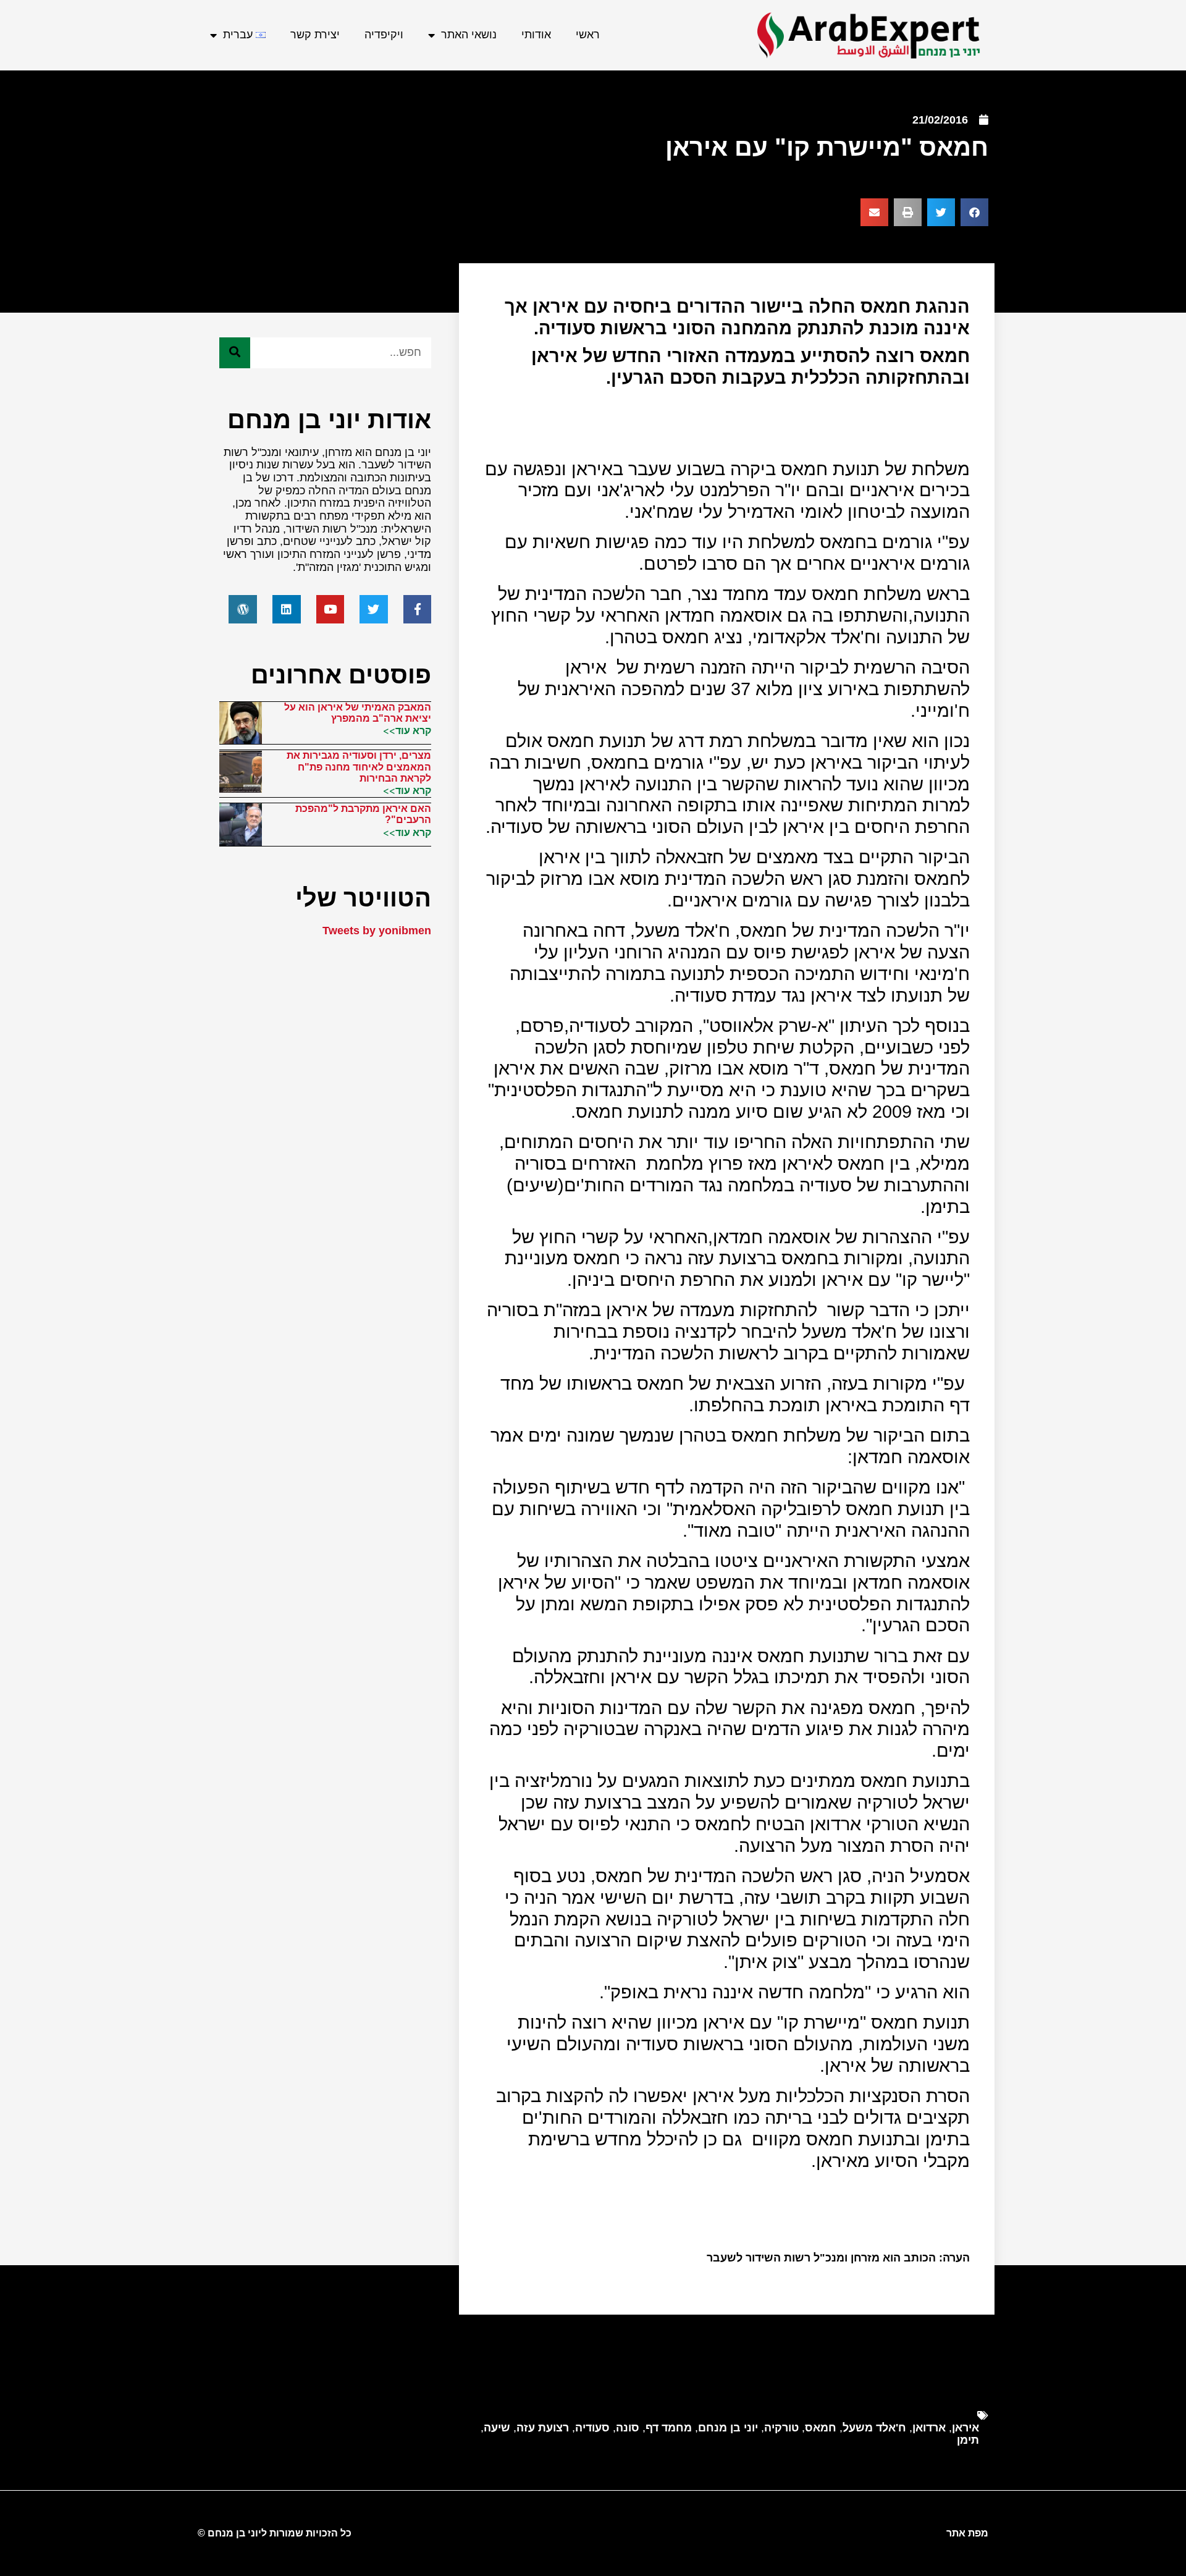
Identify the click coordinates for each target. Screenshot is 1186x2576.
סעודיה (592, 2428)
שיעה (497, 2428)
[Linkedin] (287, 609)
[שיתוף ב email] (874, 212)
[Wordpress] (243, 609)
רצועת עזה (543, 2428)
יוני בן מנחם (728, 2428)
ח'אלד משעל (874, 2428)
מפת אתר (967, 2533)
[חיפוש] (235, 353)
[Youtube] (330, 609)
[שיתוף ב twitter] (941, 212)
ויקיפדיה (384, 35)
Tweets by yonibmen (377, 931)
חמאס (821, 2428)
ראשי (588, 35)
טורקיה (781, 2428)
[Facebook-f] (418, 609)
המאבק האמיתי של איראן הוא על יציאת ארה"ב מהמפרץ (358, 713)
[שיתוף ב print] (908, 212)
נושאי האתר (469, 35)
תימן (968, 2440)
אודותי (536, 35)
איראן (965, 2428)
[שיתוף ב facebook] (974, 212)
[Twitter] (374, 609)
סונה (628, 2428)
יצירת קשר (315, 35)
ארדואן (929, 2428)
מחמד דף (669, 2428)
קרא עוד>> (407, 730)
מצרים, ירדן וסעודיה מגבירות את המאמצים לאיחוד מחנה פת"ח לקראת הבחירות (359, 767)
